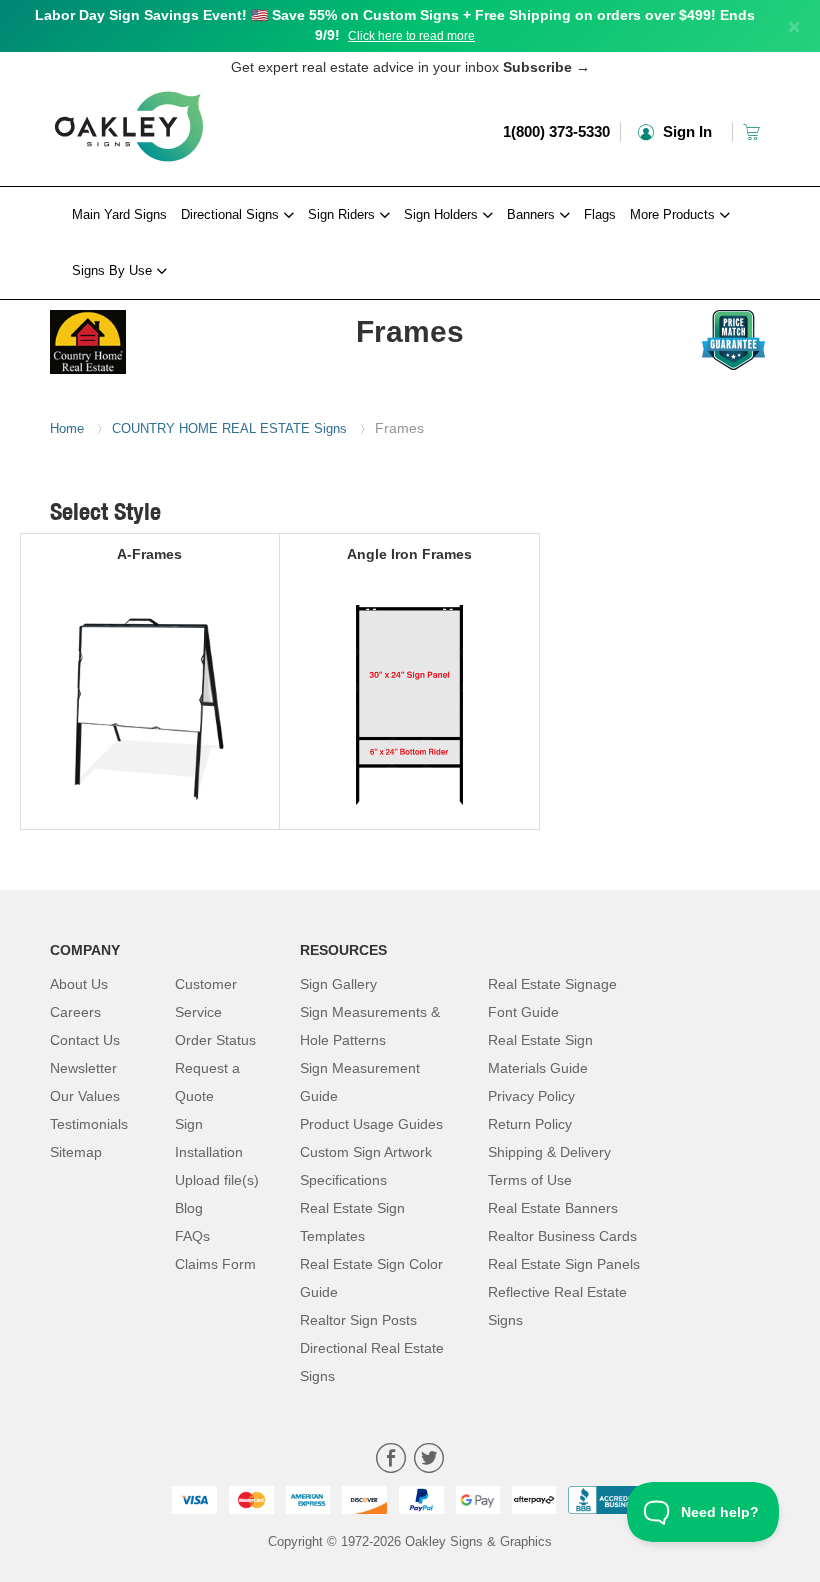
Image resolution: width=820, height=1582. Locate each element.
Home (67, 428)
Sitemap (76, 1152)
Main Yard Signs (119, 214)
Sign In (685, 131)
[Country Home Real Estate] (129, 337)
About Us (79, 984)
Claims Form (215, 1264)
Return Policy (530, 1124)
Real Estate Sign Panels (564, 1264)
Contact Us (85, 1040)
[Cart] (753, 131)
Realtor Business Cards (562, 1236)
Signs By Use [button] (114, 270)
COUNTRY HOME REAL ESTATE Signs (229, 428)
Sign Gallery (338, 984)
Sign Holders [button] (443, 214)
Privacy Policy (531, 1096)
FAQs (192, 1236)
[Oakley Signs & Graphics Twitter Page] (429, 1460)
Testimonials (89, 1124)
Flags (600, 214)
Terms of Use (530, 1180)
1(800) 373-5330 (556, 131)
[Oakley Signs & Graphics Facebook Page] (391, 1460)
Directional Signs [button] (232, 214)
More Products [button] (674, 214)
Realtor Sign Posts (358, 1320)
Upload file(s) (217, 1180)
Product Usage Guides (371, 1124)
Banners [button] (533, 214)
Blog (189, 1208)
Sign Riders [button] (343, 214)
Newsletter (83, 1068)
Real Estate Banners (553, 1208)
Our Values (85, 1096)
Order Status (215, 1040)
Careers (75, 1012)
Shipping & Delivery (549, 1152)
